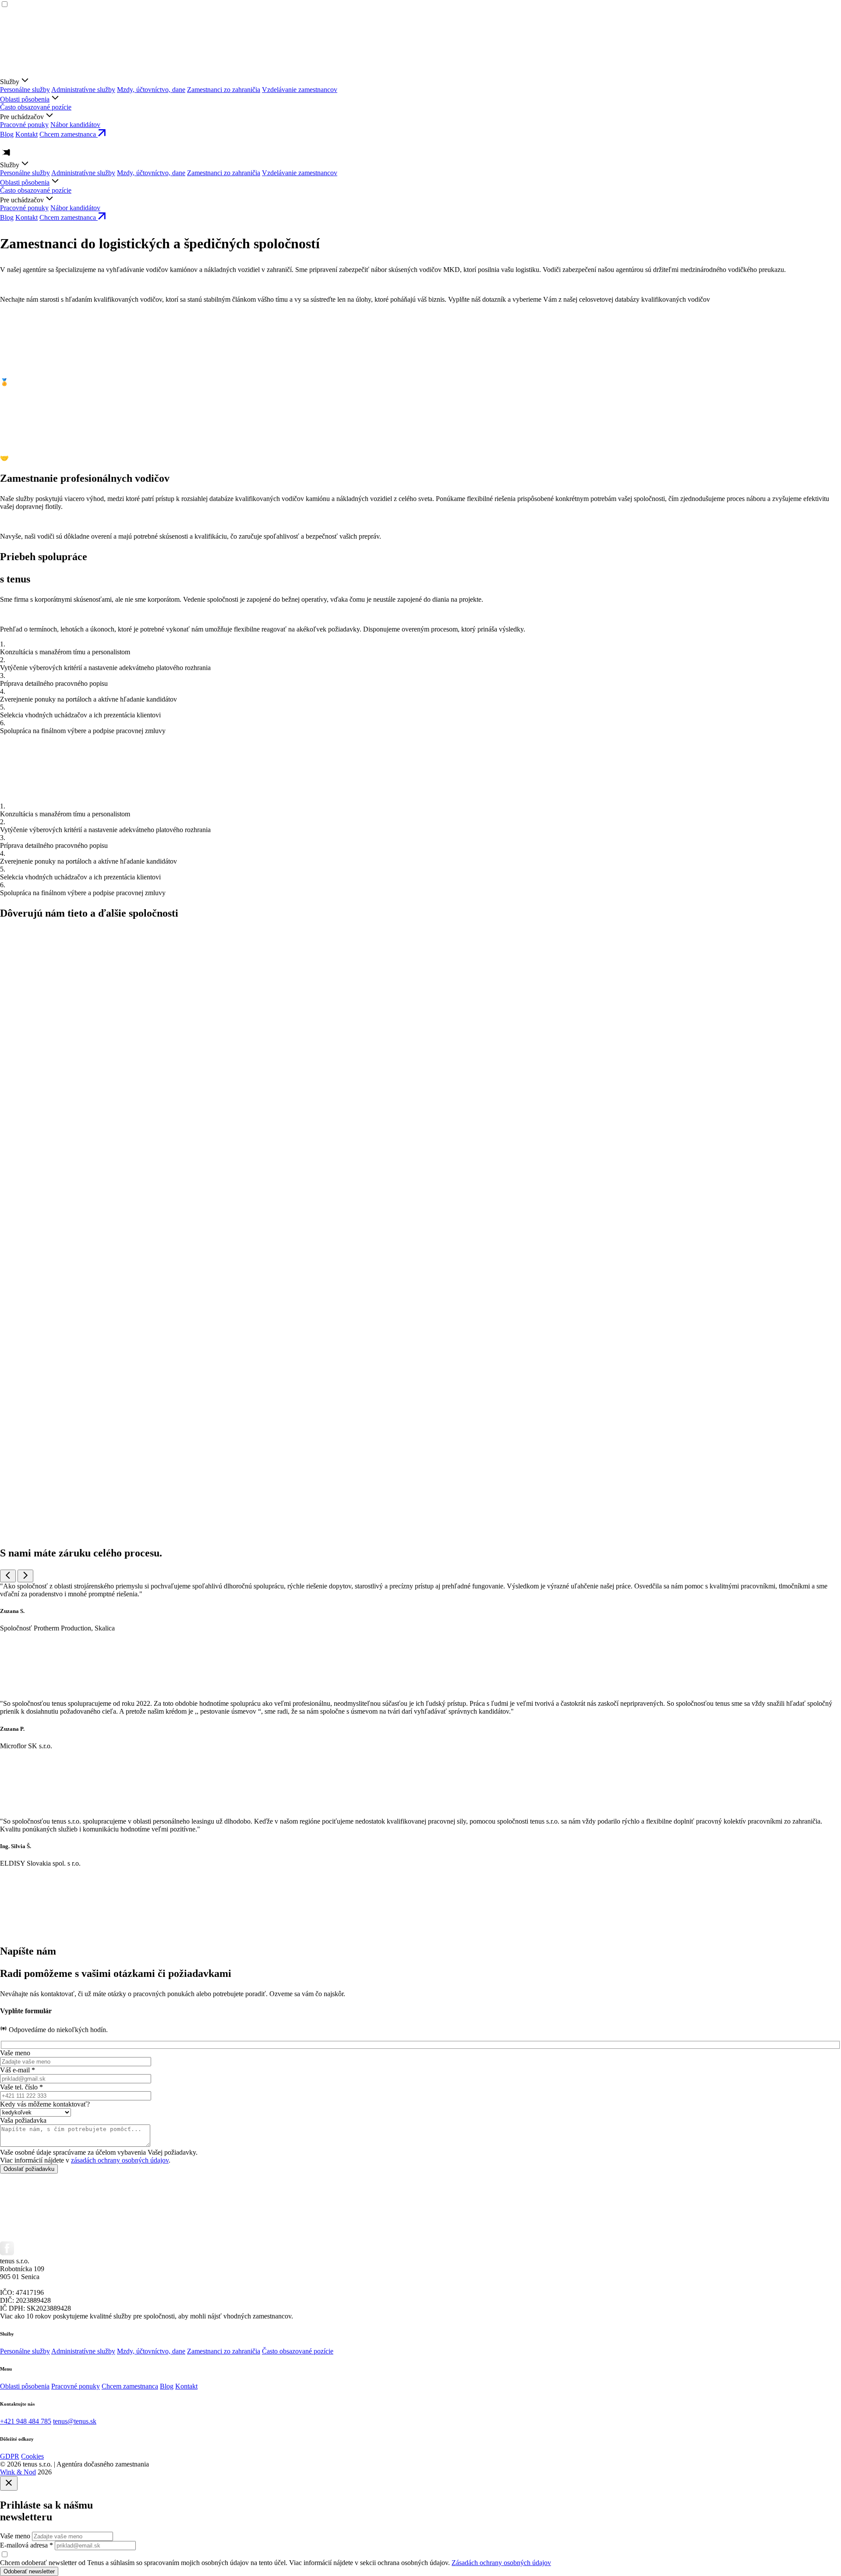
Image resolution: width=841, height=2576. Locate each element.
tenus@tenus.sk (75, 2421)
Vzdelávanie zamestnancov (300, 90)
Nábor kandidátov (75, 125)
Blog (7, 134)
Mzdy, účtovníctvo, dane (151, 90)
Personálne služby (25, 90)
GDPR (10, 2456)
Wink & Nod (18, 2472)
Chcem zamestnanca (130, 2386)
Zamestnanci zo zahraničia (224, 90)
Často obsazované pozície (36, 107)
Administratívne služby (83, 90)
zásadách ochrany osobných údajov (120, 2160)
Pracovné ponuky (24, 125)
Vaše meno (15, 2536)
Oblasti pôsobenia (25, 99)
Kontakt (27, 134)
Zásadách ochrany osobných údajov (501, 2563)
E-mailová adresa (27, 2545)
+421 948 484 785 (26, 2421)
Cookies (32, 2456)
